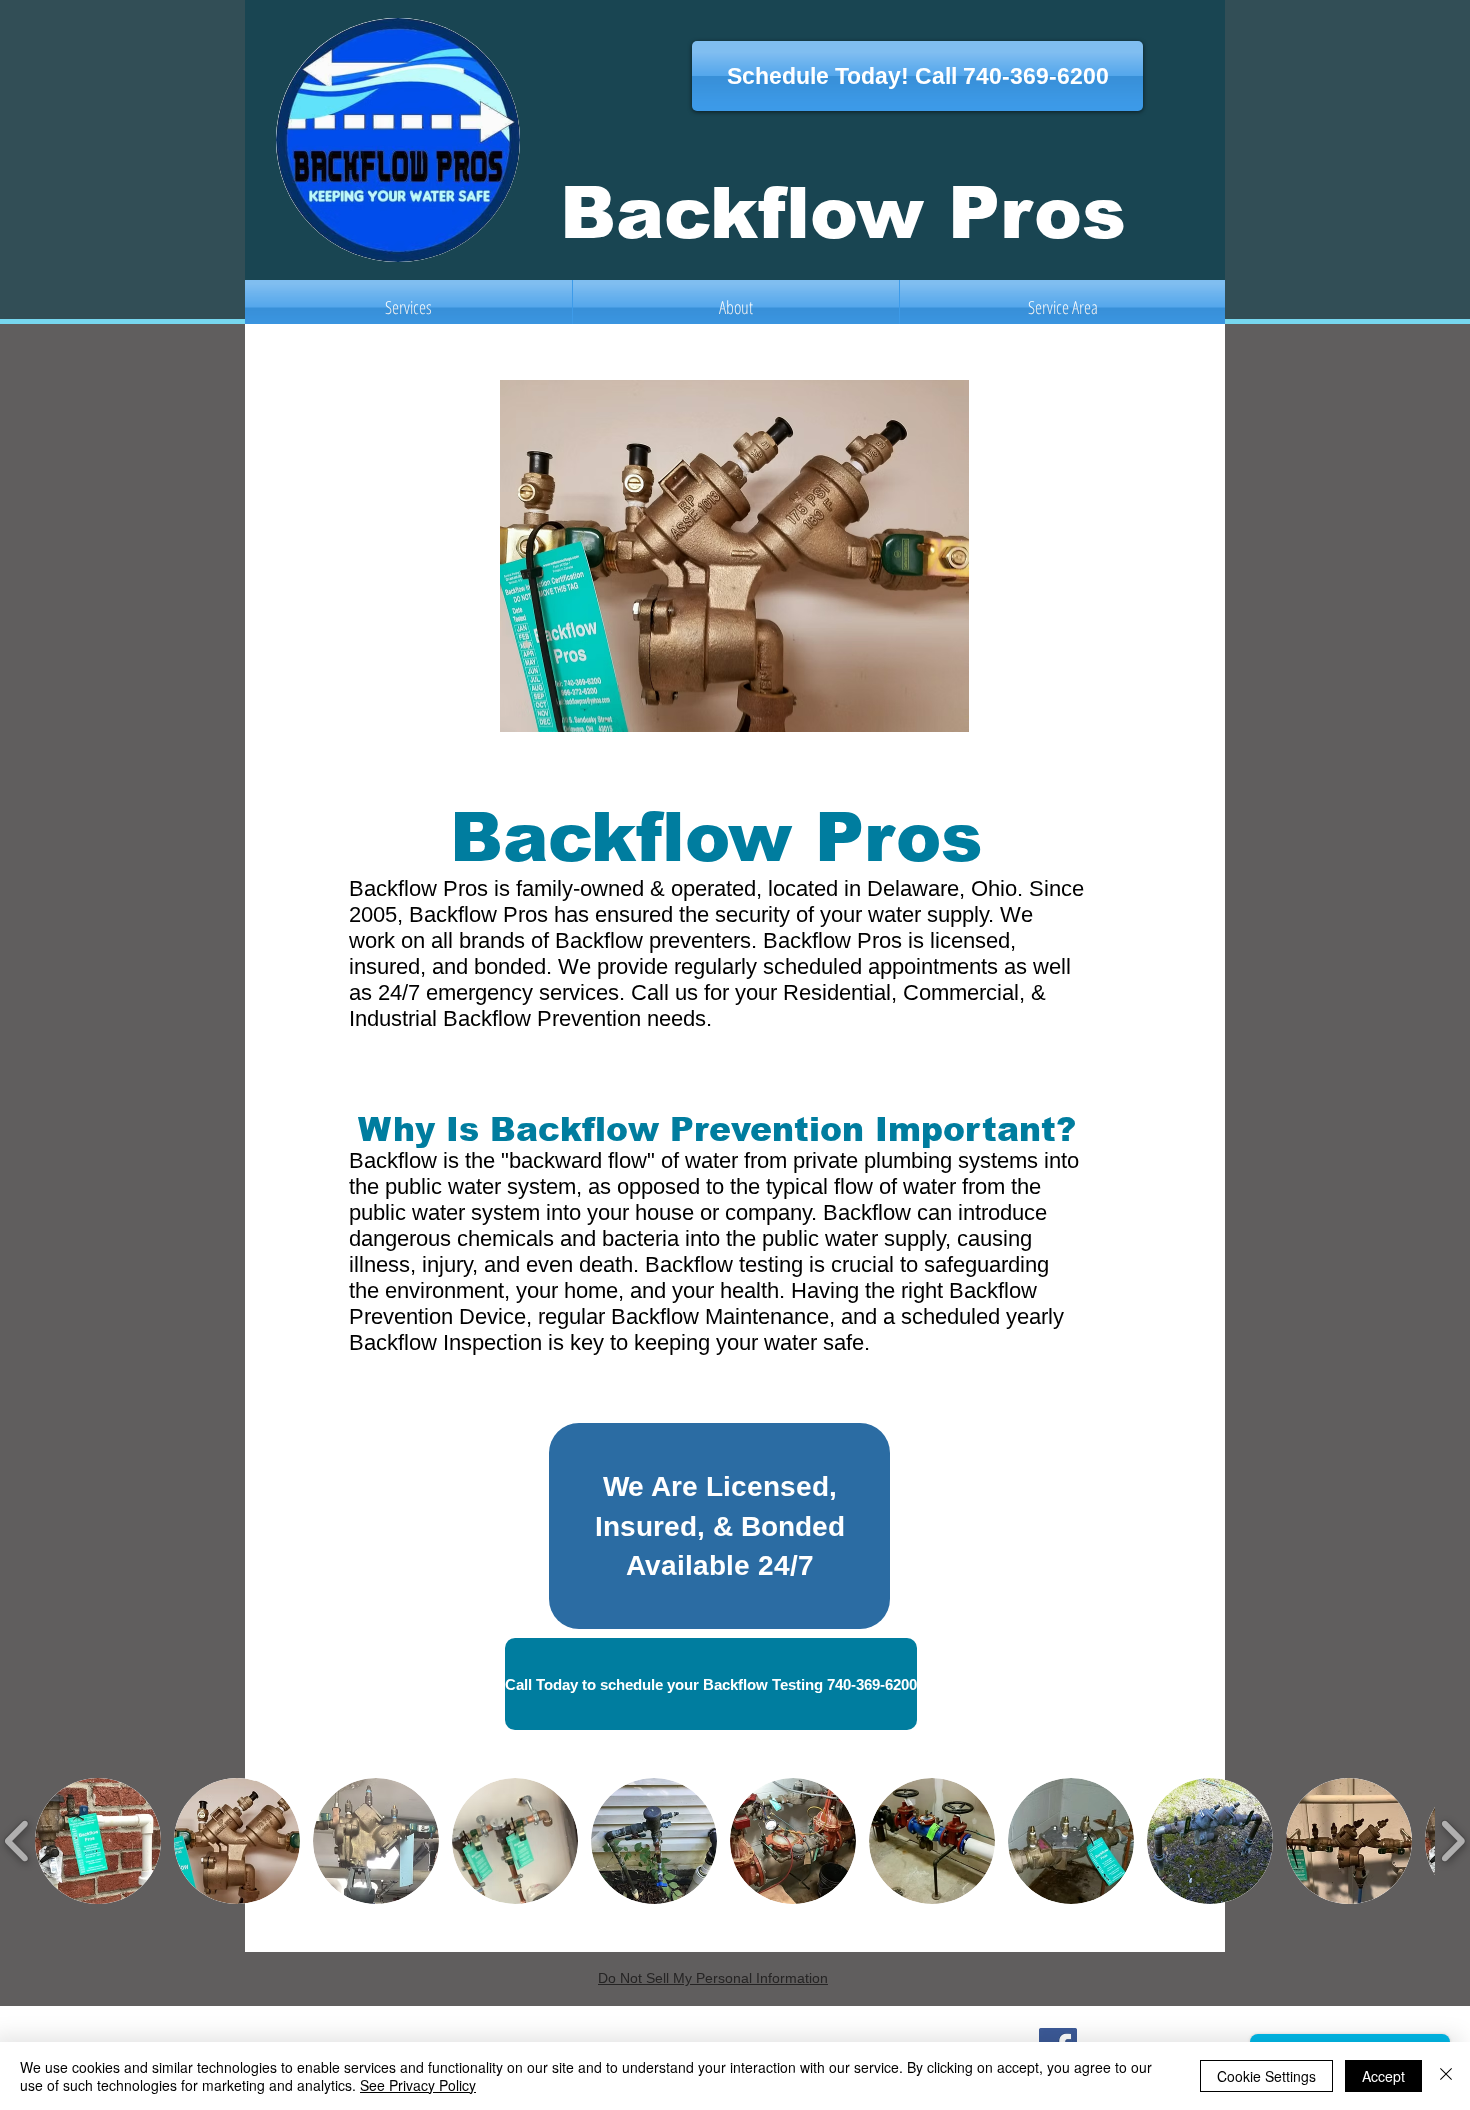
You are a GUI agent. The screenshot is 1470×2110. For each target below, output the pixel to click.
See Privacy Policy (418, 2085)
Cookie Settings (1266, 2076)
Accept (1383, 2076)
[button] (98, 1841)
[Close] (1446, 2076)
